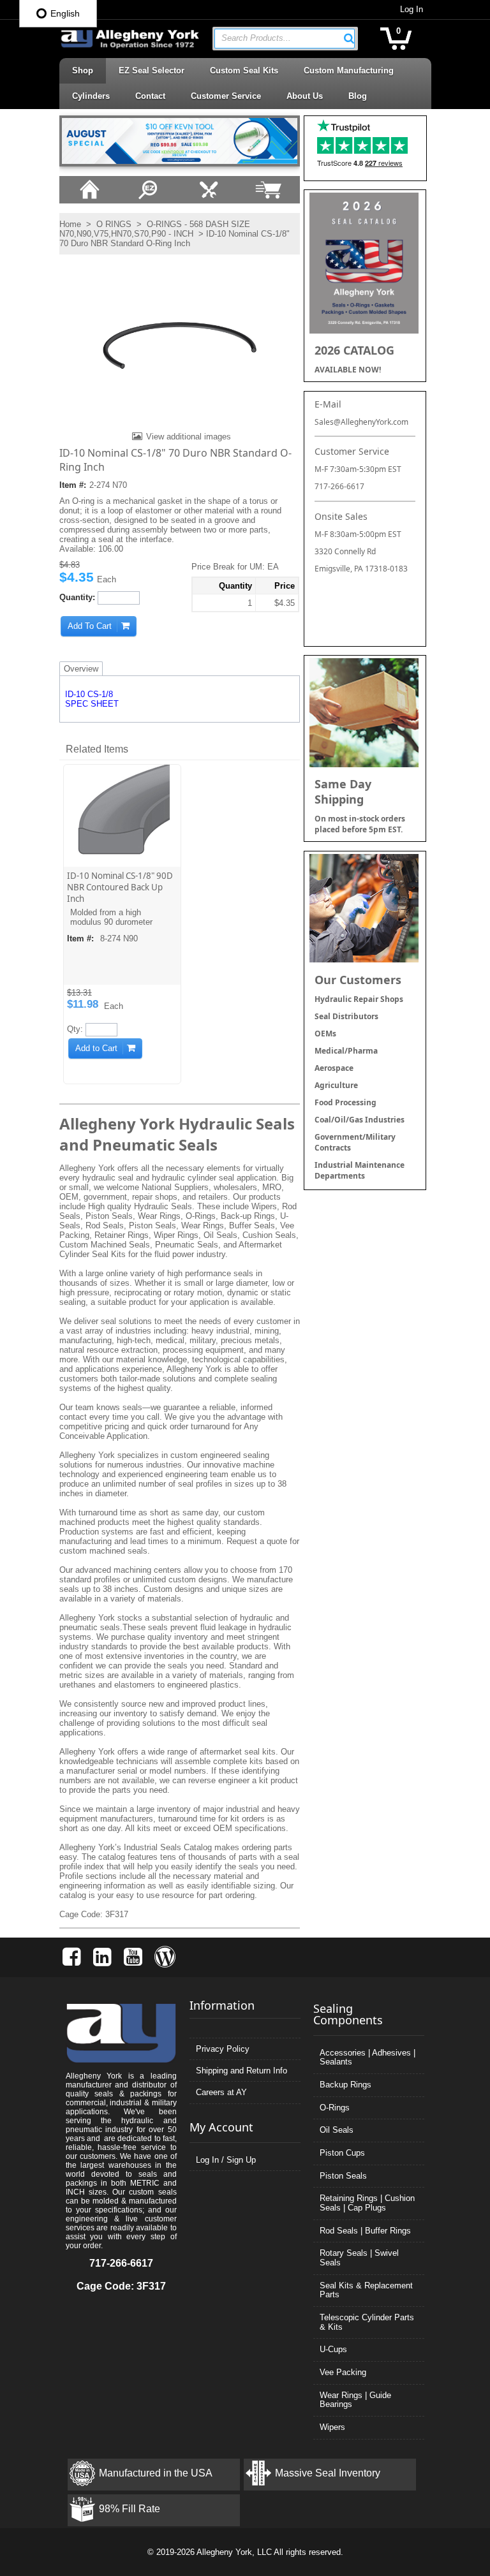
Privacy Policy (223, 2049)
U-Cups (333, 2349)
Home (70, 224)
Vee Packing (343, 2372)
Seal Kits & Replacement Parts (366, 2290)
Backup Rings (345, 2085)
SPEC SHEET (92, 704)
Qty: (75, 1029)
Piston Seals (343, 2176)
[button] (349, 38)
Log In (412, 9)
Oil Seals (337, 2130)
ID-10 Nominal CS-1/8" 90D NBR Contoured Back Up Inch (120, 887)
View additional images (189, 437)
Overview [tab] (81, 669)
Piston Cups (342, 2153)
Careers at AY (221, 2092)
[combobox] (285, 39)
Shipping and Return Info (241, 2071)
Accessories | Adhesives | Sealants (367, 2057)
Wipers (332, 2427)
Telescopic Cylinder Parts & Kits (367, 2322)
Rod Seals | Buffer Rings (365, 2231)
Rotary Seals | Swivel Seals (359, 2258)
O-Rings (335, 2108)
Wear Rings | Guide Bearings (355, 2400)
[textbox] (278, 39)
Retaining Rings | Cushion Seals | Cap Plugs (367, 2203)
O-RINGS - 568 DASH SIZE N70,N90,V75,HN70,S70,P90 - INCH (155, 229)
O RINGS (114, 224)
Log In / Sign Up (226, 2160)
